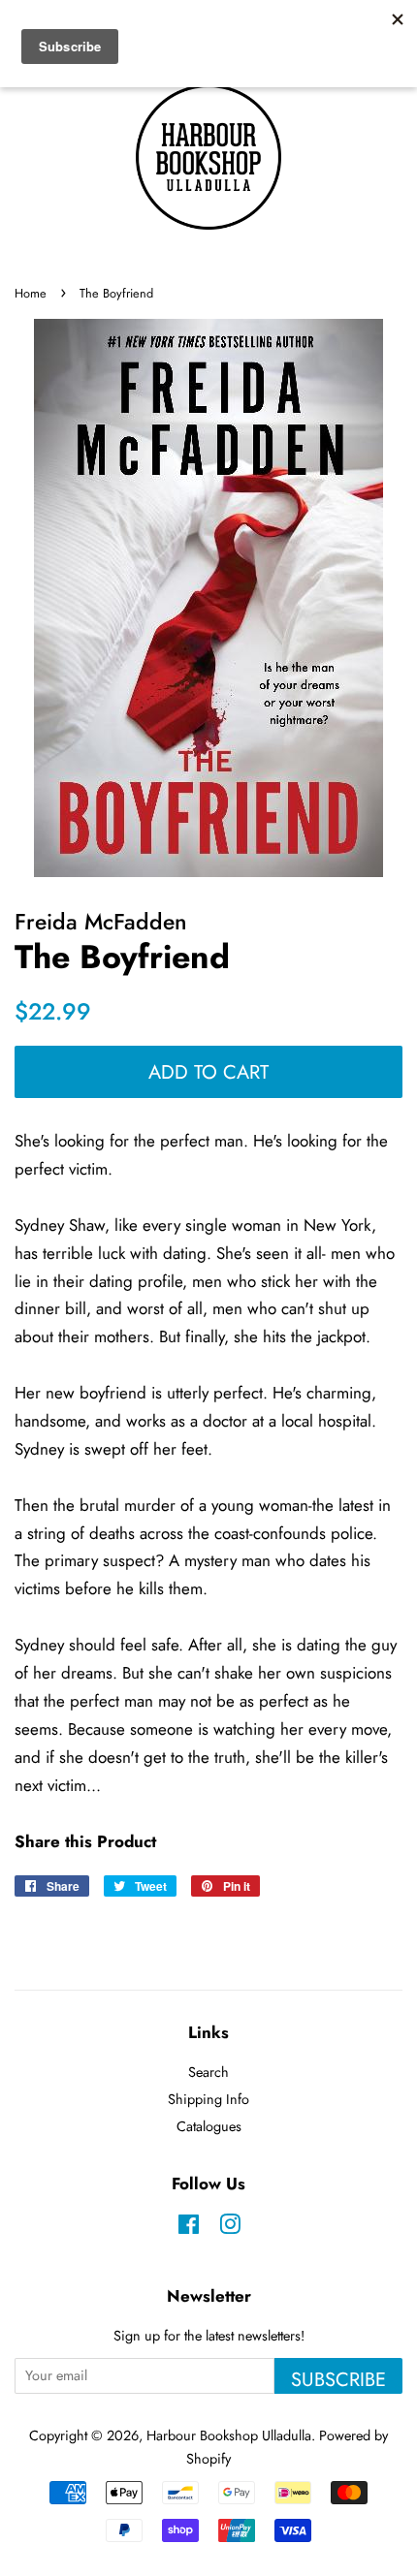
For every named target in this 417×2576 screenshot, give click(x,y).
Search (208, 2072)
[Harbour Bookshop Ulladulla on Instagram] (230, 2228)
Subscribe (338, 2379)
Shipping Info (208, 2099)
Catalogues (209, 2126)
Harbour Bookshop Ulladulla (229, 2435)
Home (31, 293)
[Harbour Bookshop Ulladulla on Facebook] (189, 2228)
